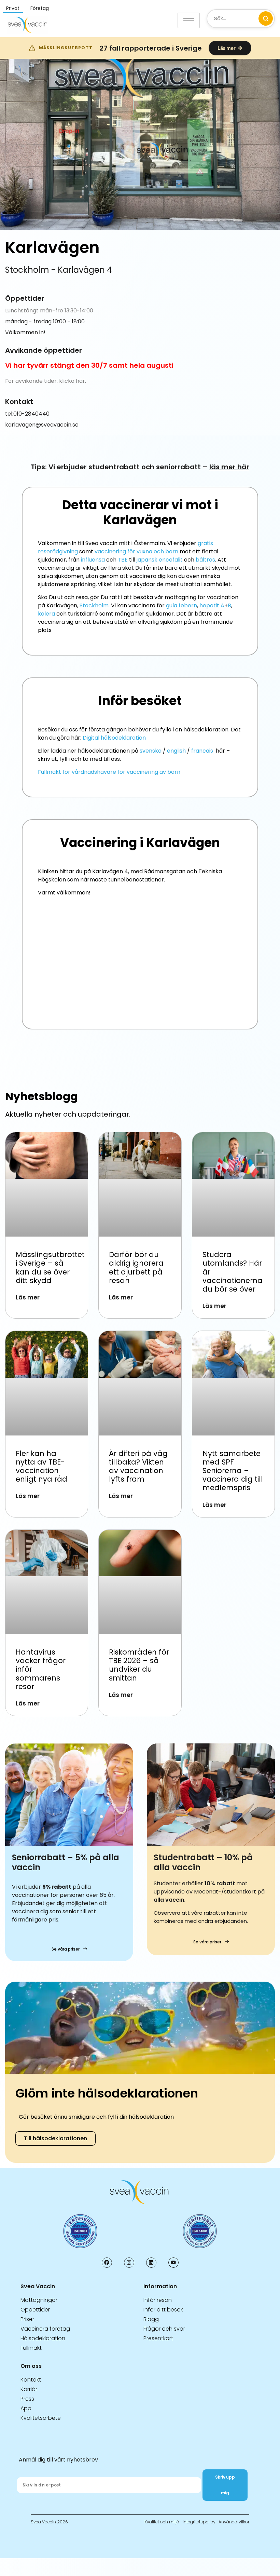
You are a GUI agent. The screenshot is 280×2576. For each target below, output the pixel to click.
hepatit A (212, 605)
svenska (151, 751)
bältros (205, 560)
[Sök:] (241, 19)
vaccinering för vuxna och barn (136, 551)
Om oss (31, 2366)
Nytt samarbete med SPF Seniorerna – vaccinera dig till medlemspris (233, 1471)
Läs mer (28, 1297)
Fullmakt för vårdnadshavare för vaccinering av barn (109, 772)
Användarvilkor (234, 2522)
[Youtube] (173, 2263)
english (176, 751)
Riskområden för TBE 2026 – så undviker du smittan (139, 1665)
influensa (93, 560)
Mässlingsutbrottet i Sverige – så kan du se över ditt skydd (50, 1267)
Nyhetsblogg (41, 1096)
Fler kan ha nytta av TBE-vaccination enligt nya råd (41, 1466)
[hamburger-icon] (189, 20)
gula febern (181, 605)
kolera (46, 614)
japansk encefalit (160, 560)
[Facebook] (107, 2263)
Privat (13, 8)
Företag (40, 8)
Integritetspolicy (199, 2522)
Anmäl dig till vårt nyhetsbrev (58, 2460)
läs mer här (229, 467)
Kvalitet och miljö (162, 2522)
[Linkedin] (151, 2263)
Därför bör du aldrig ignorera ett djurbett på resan (136, 1267)
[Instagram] (129, 2263)
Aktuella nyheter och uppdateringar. (68, 1114)
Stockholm (94, 605)
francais (202, 751)
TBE (123, 560)
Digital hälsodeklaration (114, 738)
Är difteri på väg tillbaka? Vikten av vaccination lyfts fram (138, 1466)
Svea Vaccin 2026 (49, 2522)
